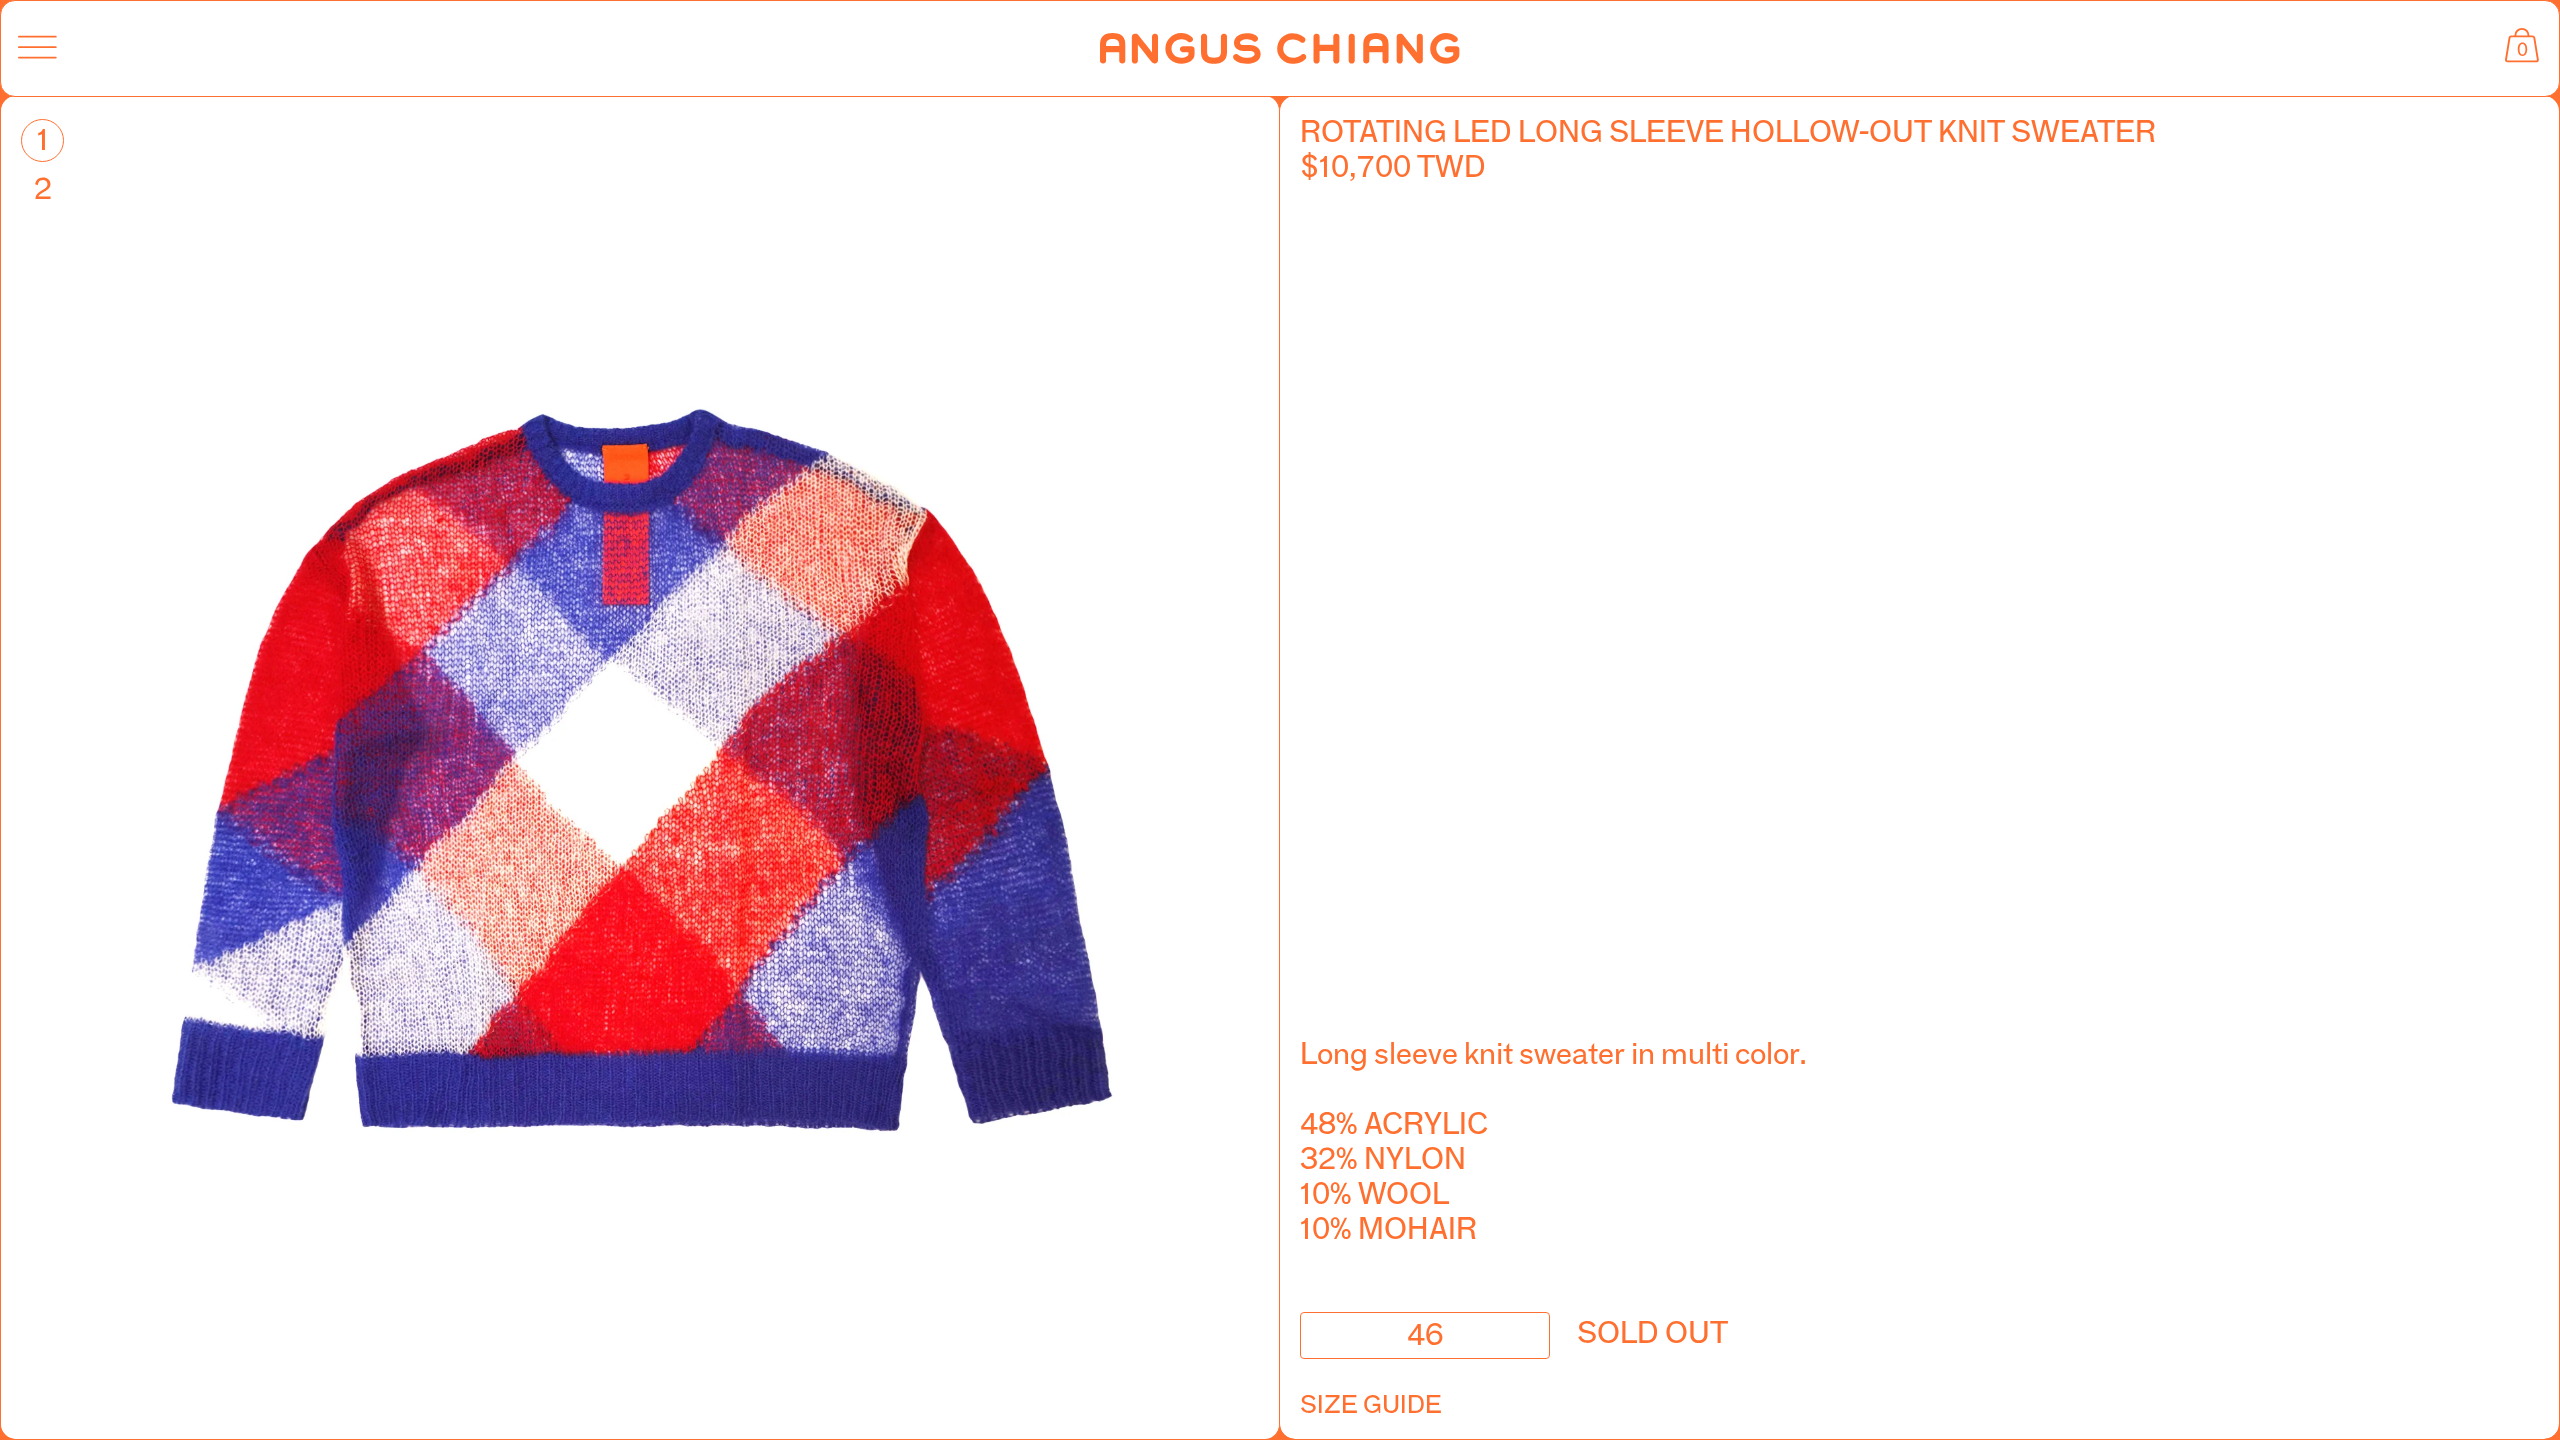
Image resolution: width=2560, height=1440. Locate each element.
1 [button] (43, 139)
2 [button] (43, 188)
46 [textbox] (1425, 1332)
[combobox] (1425, 1335)
